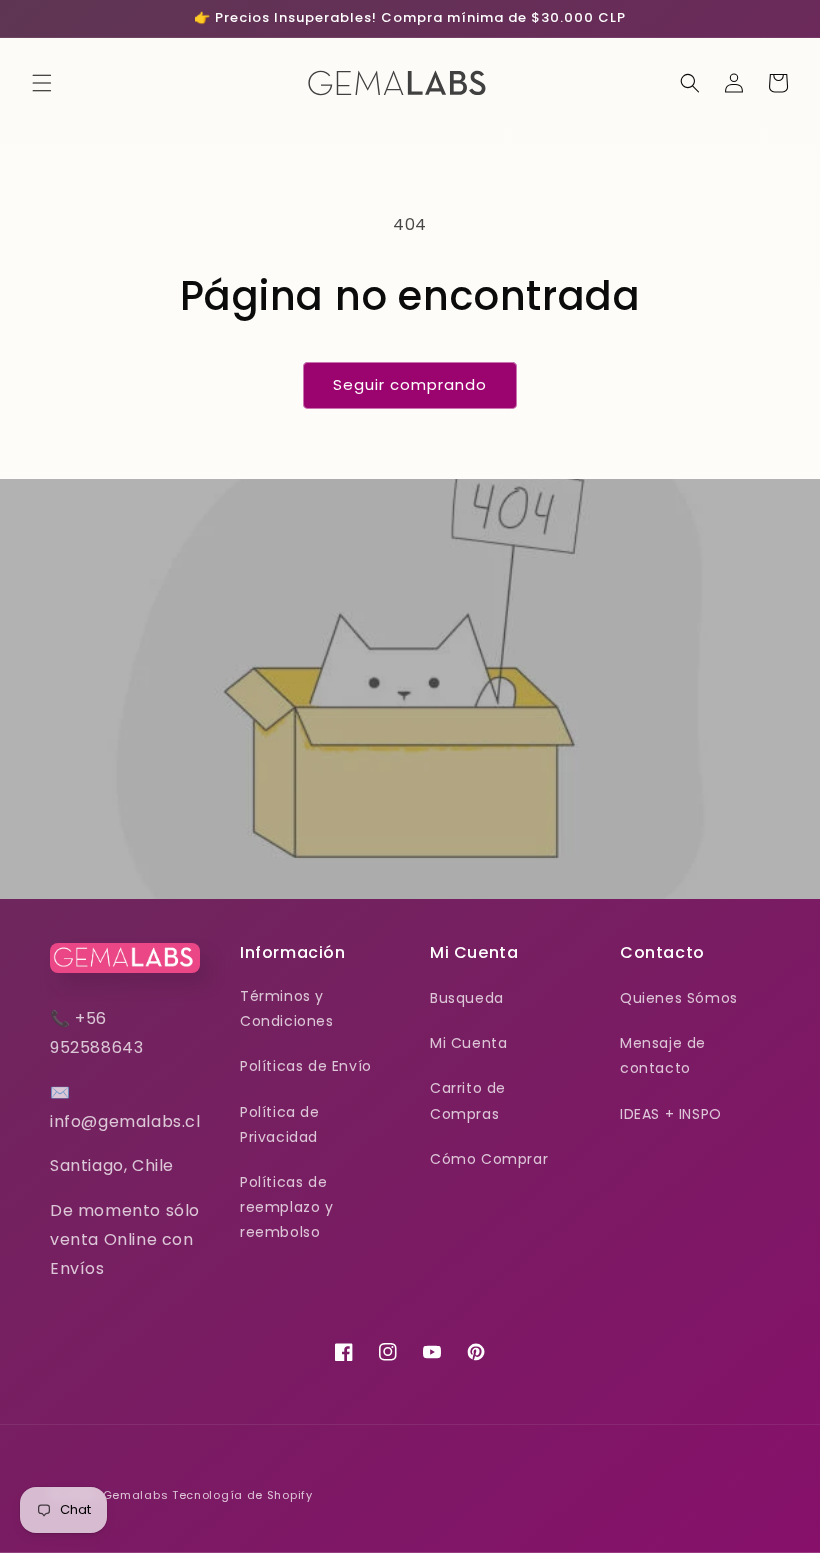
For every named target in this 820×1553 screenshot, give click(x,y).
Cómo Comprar (489, 1159)
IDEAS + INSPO (671, 1114)
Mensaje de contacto (663, 1055)
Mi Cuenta (468, 1043)
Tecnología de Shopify (242, 1495)
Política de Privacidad (280, 1124)
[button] (42, 83)
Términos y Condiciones (287, 1008)
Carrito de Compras (468, 1100)
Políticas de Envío (306, 1066)
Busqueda (467, 998)
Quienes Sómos (679, 998)
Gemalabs (136, 1495)
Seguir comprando (410, 384)
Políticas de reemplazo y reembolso (287, 1207)
